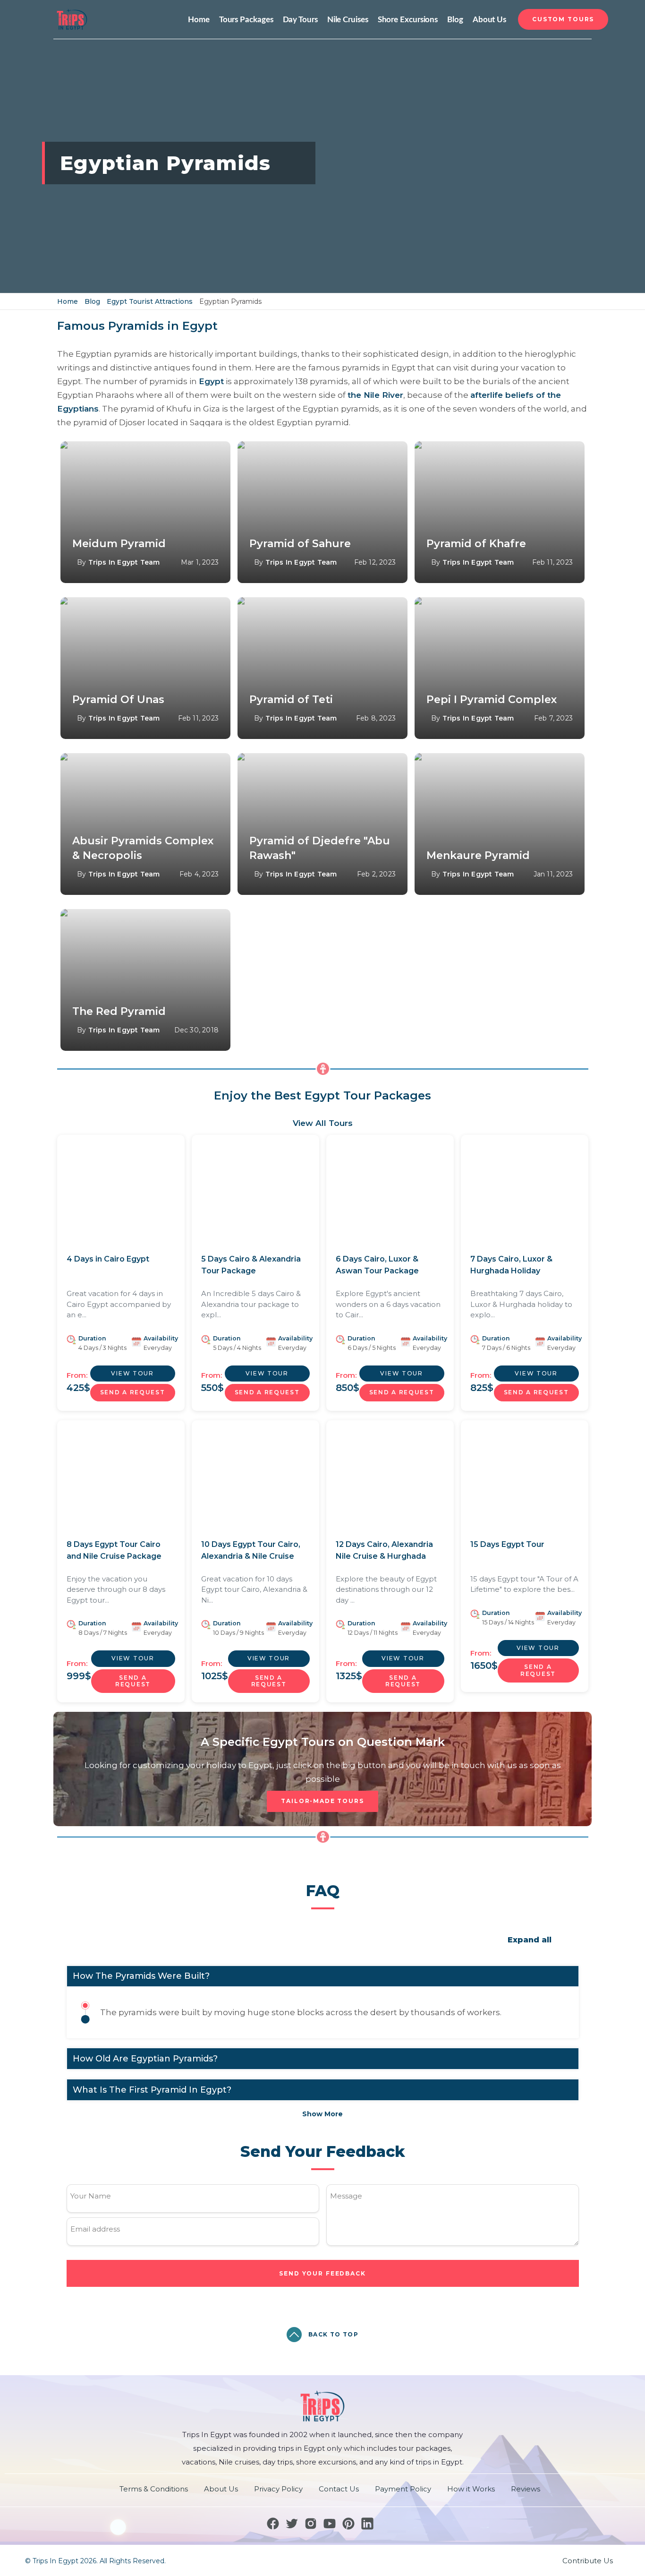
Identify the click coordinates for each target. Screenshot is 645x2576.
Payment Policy (403, 2489)
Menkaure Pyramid (478, 855)
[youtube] (330, 2524)
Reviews (526, 2489)
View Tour (132, 1373)
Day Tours (300, 20)
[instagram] (311, 2524)
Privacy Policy (278, 2489)
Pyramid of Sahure (300, 544)
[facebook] (273, 2524)
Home (199, 20)
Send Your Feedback (322, 2273)
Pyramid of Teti (291, 700)
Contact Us (339, 2489)
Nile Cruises (348, 20)
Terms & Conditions (154, 2489)
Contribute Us (588, 2561)
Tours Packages (246, 20)
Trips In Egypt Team (124, 562)
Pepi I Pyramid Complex (492, 700)
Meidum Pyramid (119, 544)
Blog (455, 20)
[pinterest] (348, 2524)
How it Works (471, 2489)
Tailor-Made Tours (322, 1801)
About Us (489, 20)
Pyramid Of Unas (118, 700)
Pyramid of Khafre (476, 544)
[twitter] (292, 2524)
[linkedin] (367, 2524)
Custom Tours (563, 19)
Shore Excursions (408, 20)
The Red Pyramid (119, 1011)
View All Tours (323, 1123)
